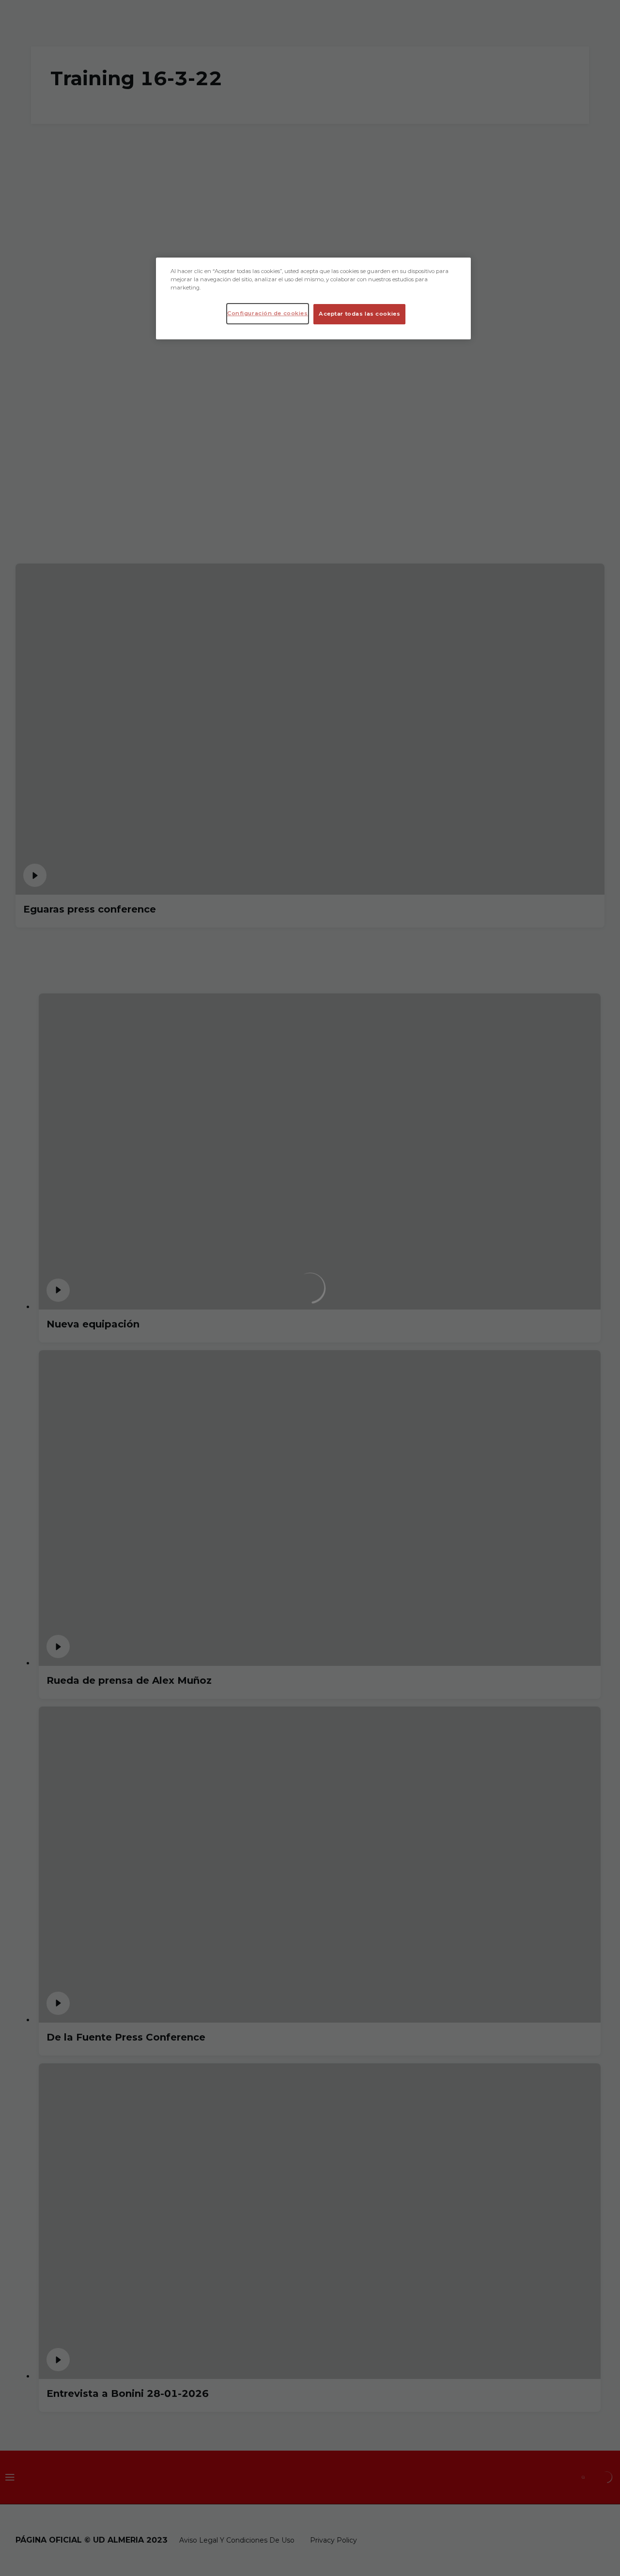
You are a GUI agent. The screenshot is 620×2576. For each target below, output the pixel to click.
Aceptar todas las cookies (359, 314)
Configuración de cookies (268, 313)
